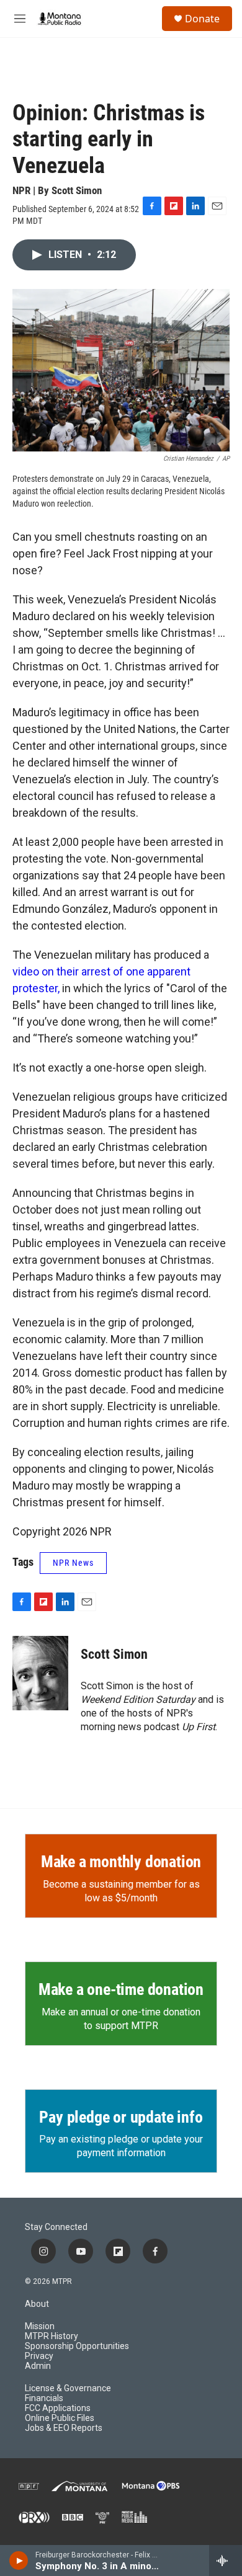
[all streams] (226, 2560)
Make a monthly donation (121, 1862)
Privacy (39, 2356)
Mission (40, 2326)
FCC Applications (58, 2408)
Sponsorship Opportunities (77, 2346)
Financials (44, 2398)
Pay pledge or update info (121, 2117)
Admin (38, 2366)
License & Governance (68, 2388)
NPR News (73, 1563)
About (37, 2304)
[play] (19, 2560)
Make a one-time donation (121, 1989)
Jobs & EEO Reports (64, 2428)
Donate (202, 19)
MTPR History (52, 2336)
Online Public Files (60, 2418)
